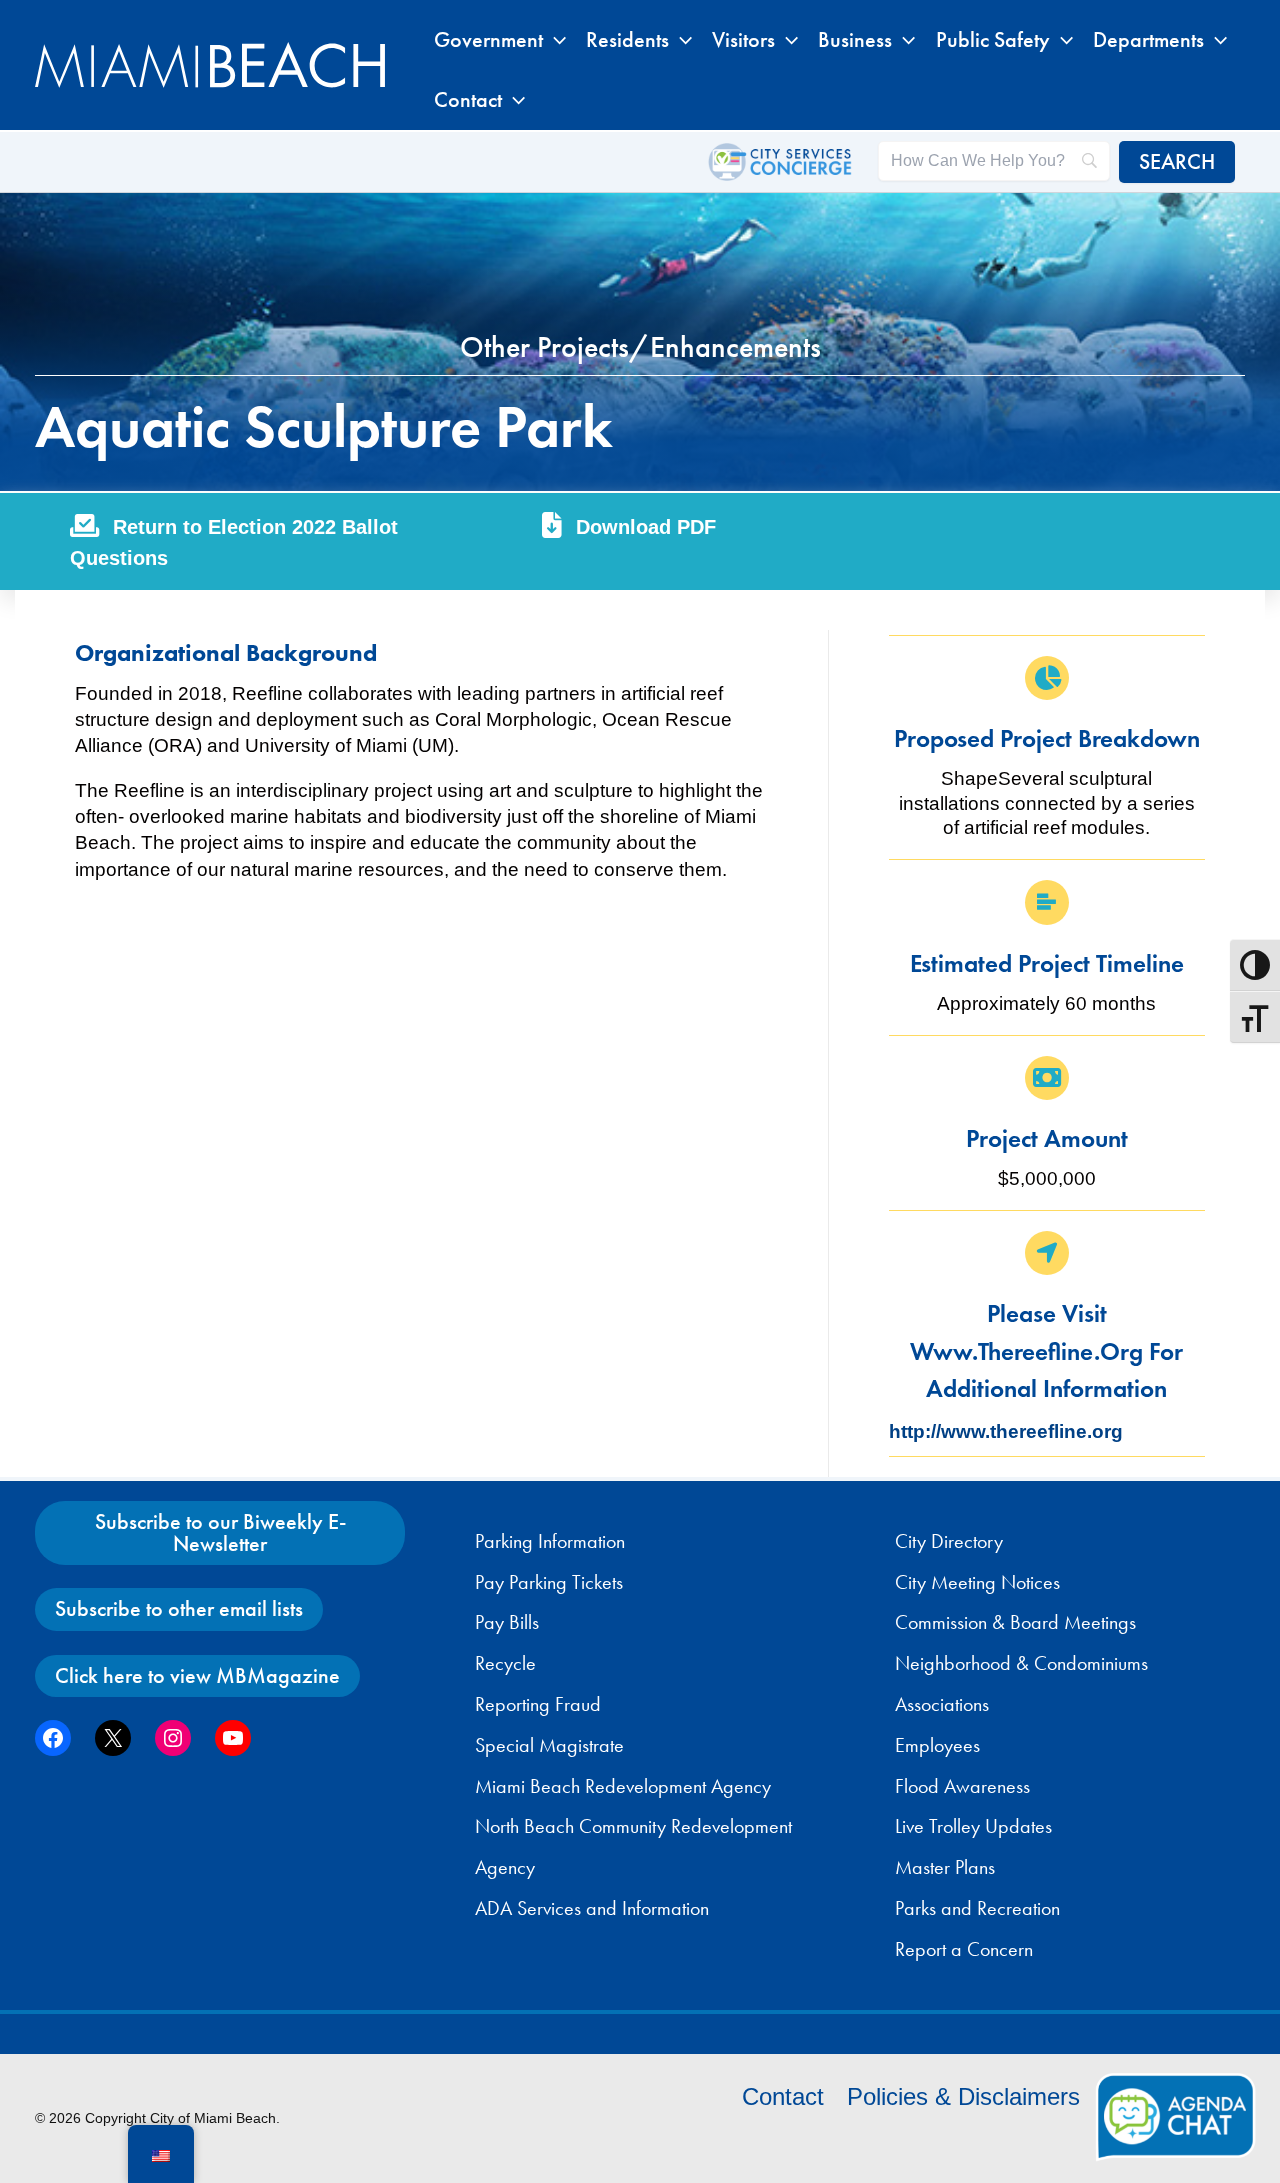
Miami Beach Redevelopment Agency (623, 1786)
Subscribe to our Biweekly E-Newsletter (220, 1532)
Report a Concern (964, 1949)
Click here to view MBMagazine (197, 1675)
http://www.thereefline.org (1006, 1431)
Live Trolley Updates (973, 1826)
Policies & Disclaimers (963, 2096)
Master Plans (945, 1867)
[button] (554, 40)
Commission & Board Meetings (1015, 1622)
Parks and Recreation (977, 1908)
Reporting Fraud (538, 1704)
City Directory (949, 1541)
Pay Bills (507, 1622)
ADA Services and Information (592, 1908)
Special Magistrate (549, 1745)
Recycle (505, 1663)
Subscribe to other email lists (179, 1608)
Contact (783, 2096)
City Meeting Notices (977, 1582)
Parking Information (550, 1541)
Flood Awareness (962, 1786)
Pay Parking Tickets (549, 1582)
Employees (937, 1745)
